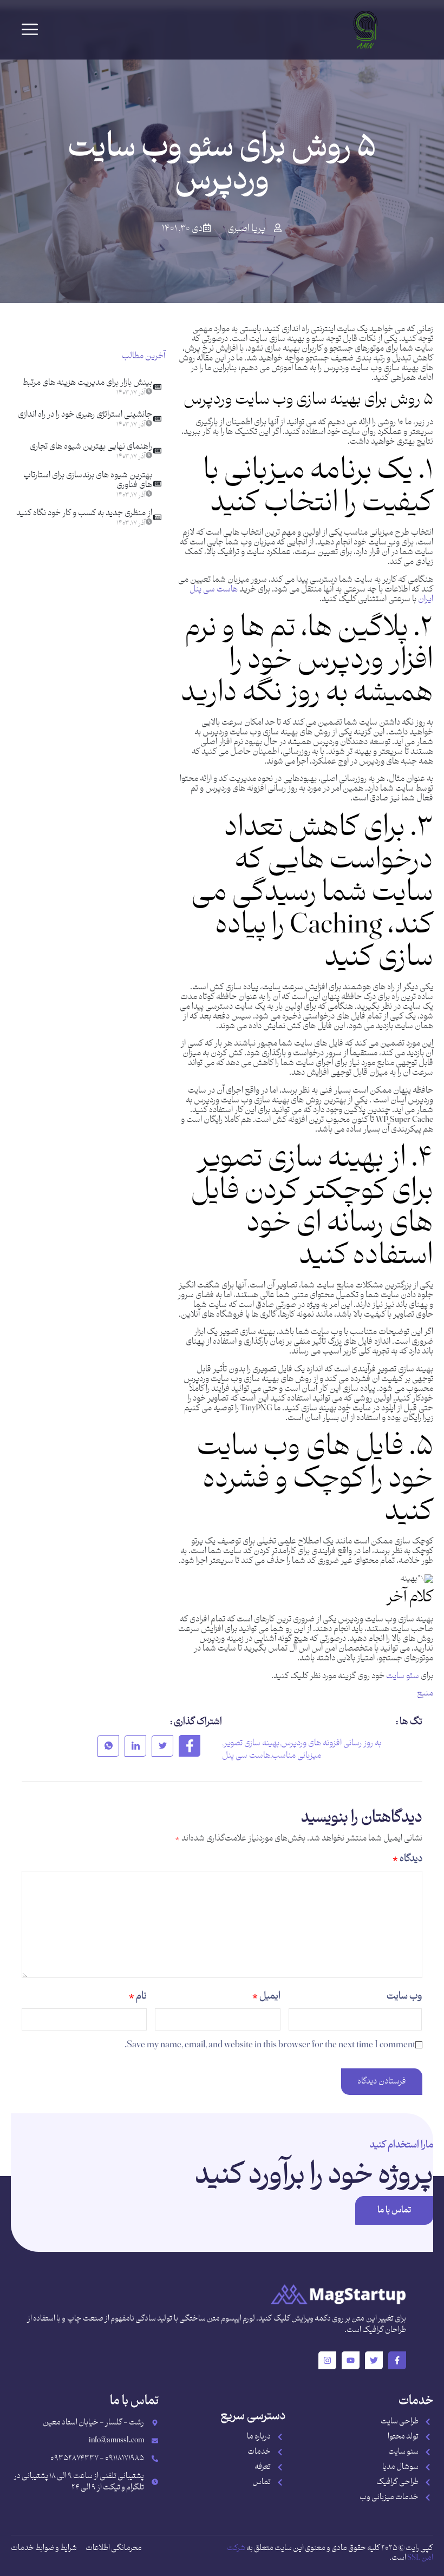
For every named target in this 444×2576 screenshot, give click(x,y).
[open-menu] (30, 30)
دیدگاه (407, 1859)
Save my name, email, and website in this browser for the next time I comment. (270, 2045)
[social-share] (190, 1746)
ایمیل (266, 1996)
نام (138, 1996)
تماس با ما (394, 2210)
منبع (425, 1694)
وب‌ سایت (404, 1996)
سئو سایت (402, 1676)
